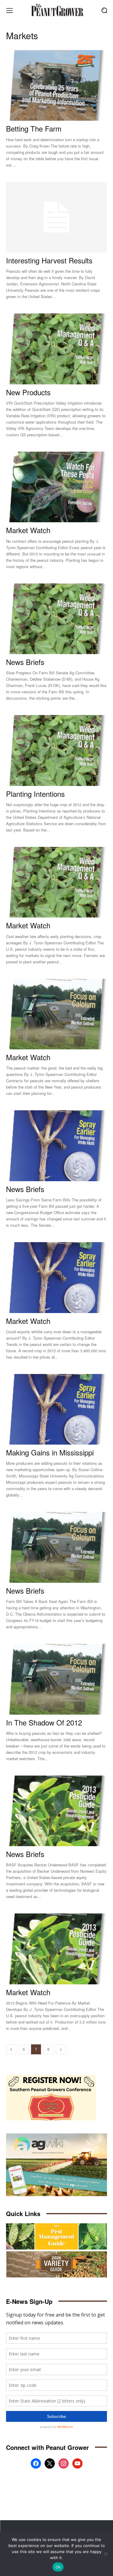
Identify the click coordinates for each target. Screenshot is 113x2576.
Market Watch (28, 530)
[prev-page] (11, 2049)
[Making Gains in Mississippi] (56, 1409)
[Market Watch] (56, 487)
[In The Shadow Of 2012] (56, 1679)
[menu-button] (9, 10)
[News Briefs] (56, 619)
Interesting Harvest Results (49, 260)
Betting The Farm (34, 128)
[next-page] (61, 2049)
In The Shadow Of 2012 (44, 1722)
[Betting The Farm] (56, 86)
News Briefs (25, 662)
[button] (104, 10)
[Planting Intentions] (56, 751)
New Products (28, 392)
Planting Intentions (35, 794)
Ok (58, 2567)
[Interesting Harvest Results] (56, 217)
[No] (105, 2554)
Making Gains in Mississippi (50, 1452)
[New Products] (56, 349)
